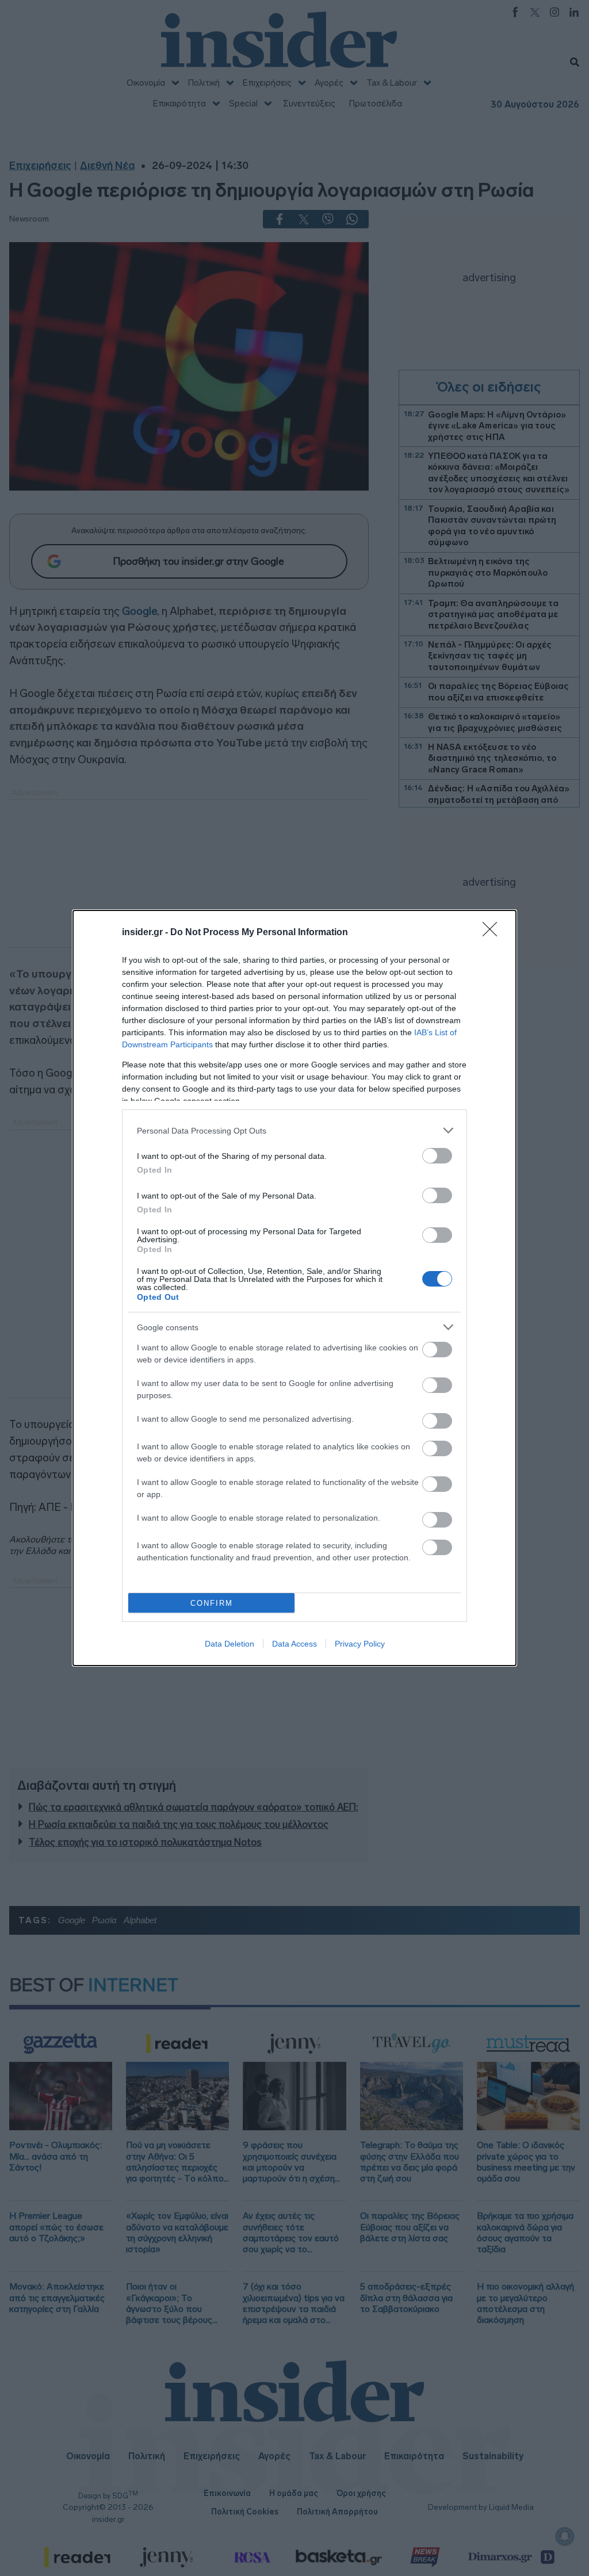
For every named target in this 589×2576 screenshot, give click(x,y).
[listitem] (294, 1130)
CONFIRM (212, 1603)
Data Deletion (230, 1644)
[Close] (494, 933)
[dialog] (294, 1288)
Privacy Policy (360, 1644)
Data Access (294, 1644)
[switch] (437, 1156)
